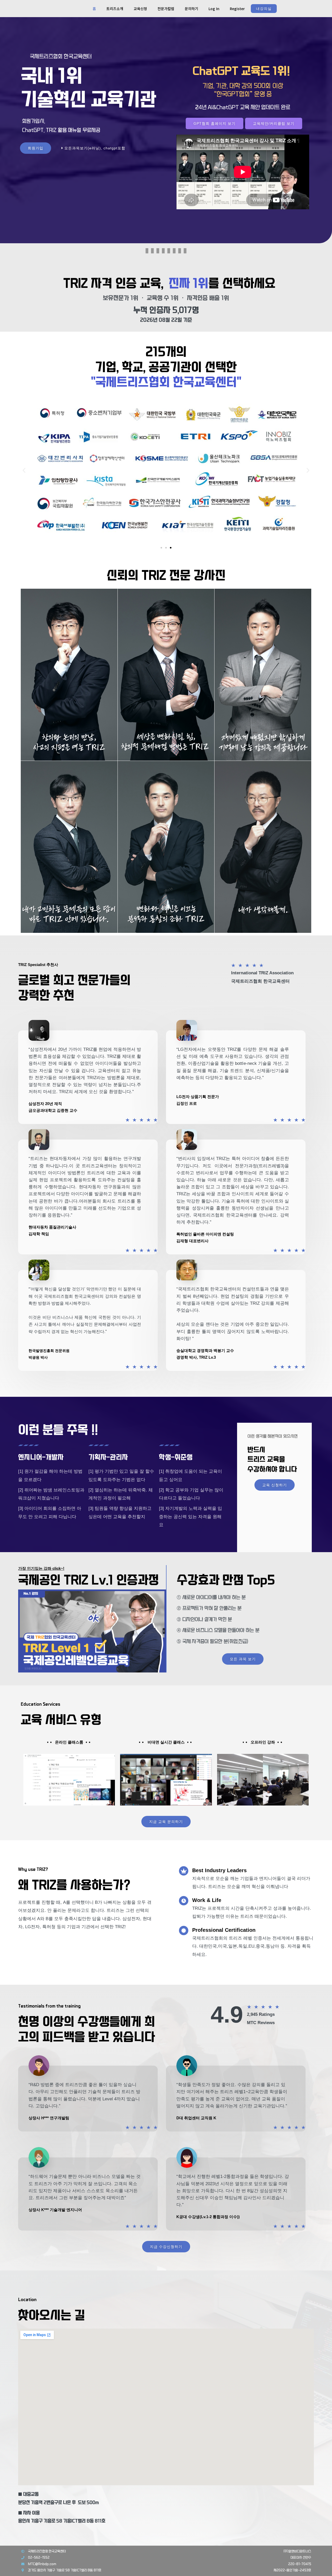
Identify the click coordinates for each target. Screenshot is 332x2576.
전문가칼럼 (166, 9)
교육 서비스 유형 (61, 1720)
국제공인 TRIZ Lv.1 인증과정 (89, 1580)
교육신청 (140, 9)
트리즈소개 (115, 9)
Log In (214, 9)
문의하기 (191, 9)
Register (237, 9)
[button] (24, 470)
